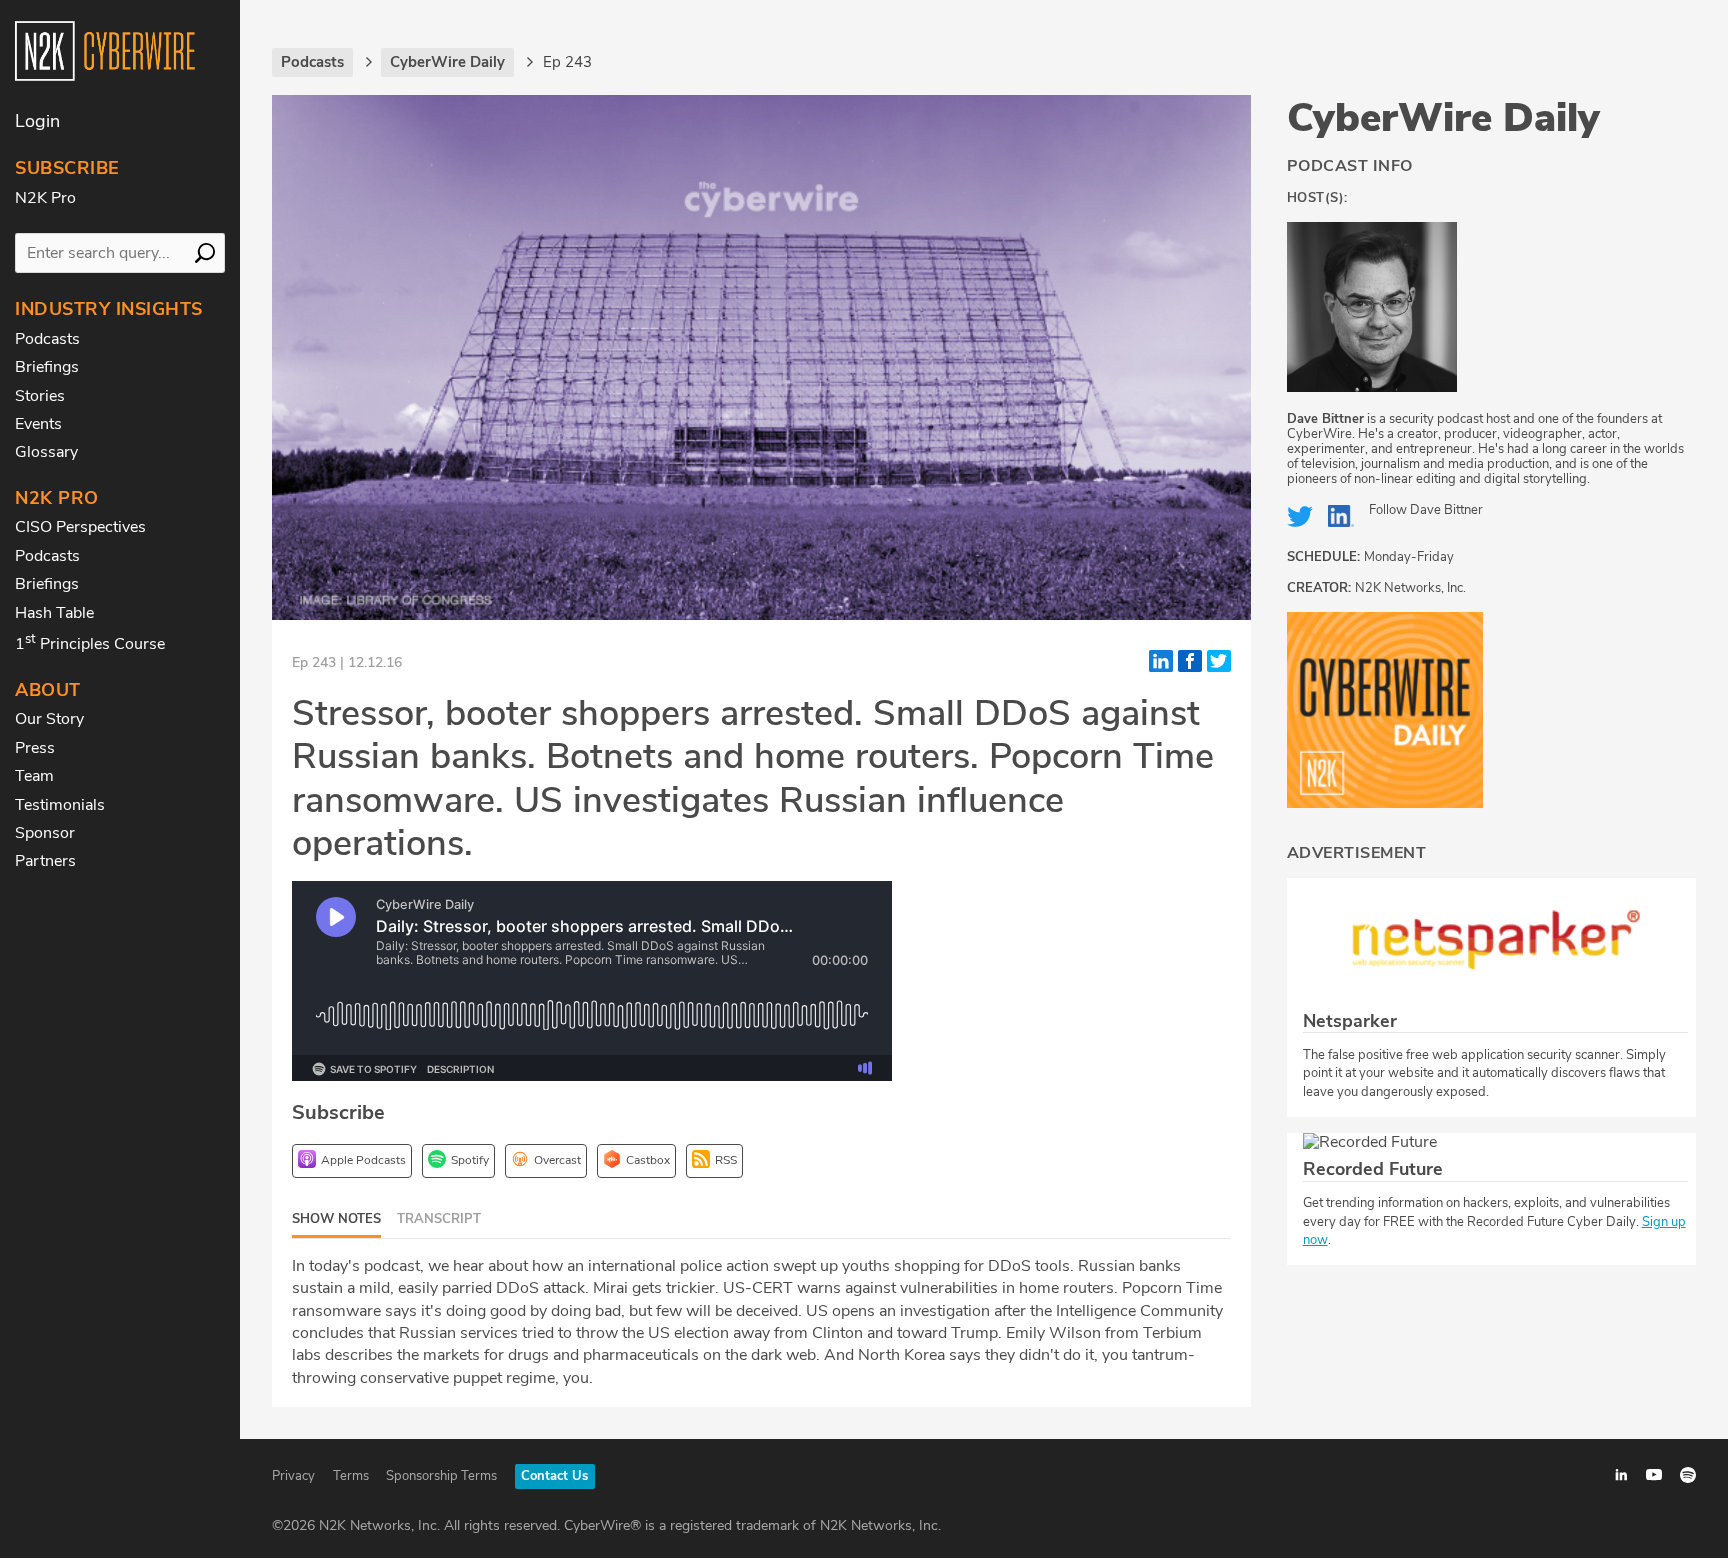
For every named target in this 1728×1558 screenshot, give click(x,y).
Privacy (293, 1476)
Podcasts (47, 339)
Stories (40, 396)
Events (38, 424)
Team (34, 776)
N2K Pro (45, 198)
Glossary (46, 452)
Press (35, 748)
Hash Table (54, 613)
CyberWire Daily (1443, 118)
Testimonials (60, 805)
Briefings (47, 367)
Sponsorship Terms (441, 1476)
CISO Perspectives (80, 527)
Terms (351, 1476)
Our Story (49, 719)
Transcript (439, 1219)
